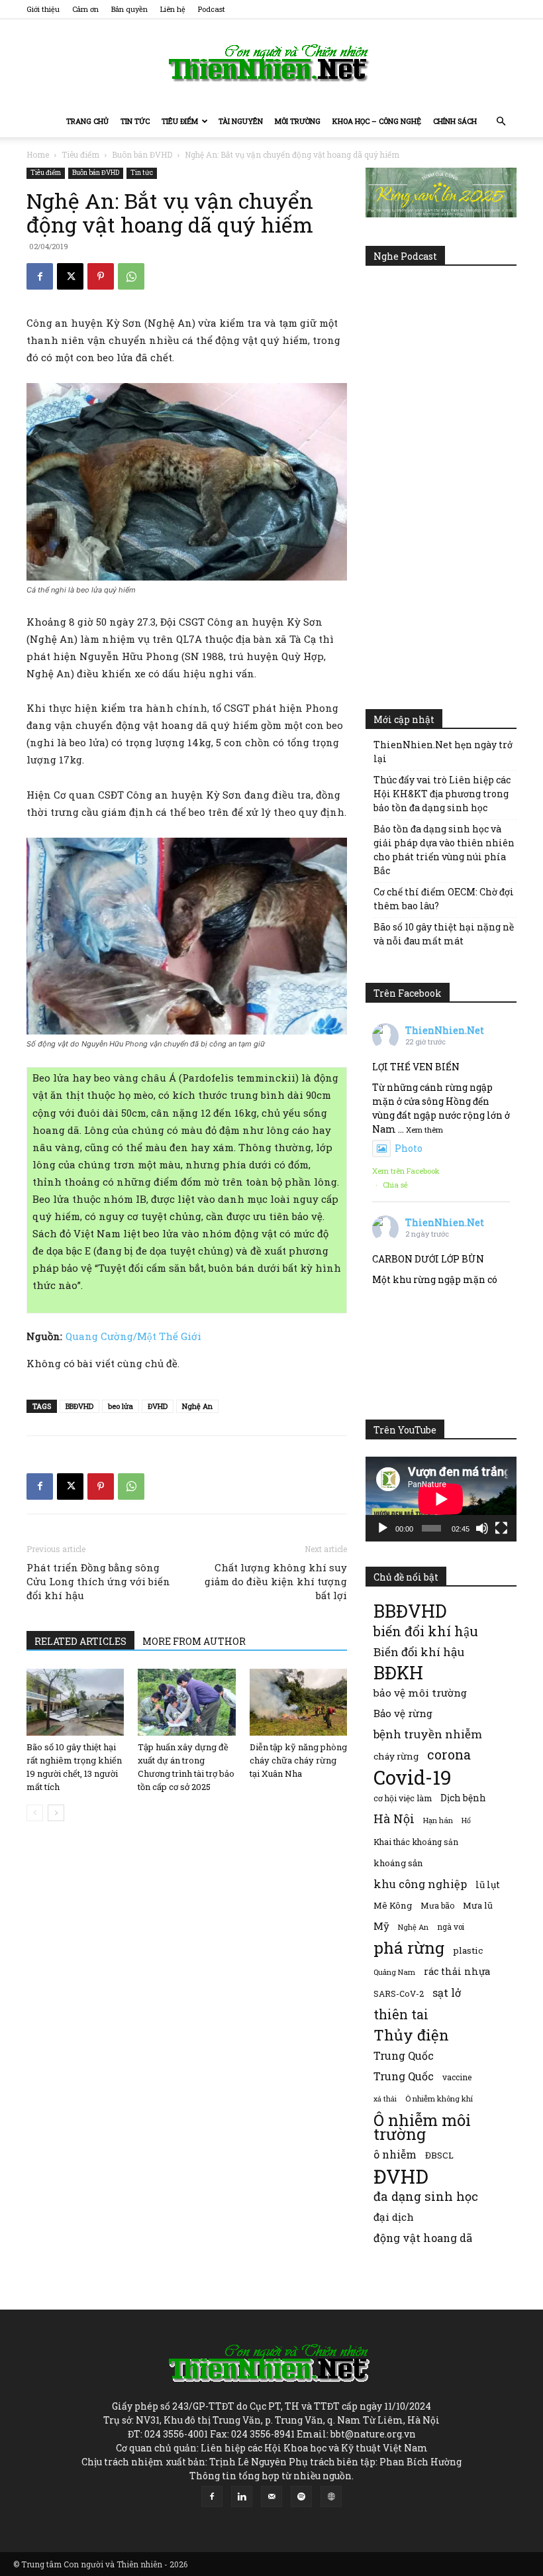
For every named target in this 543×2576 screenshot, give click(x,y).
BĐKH (398, 1672)
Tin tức (135, 121)
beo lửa (121, 1406)
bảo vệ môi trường (420, 1693)
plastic (468, 1950)
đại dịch (394, 2217)
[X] (70, 276)
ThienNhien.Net (445, 1030)
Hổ (466, 1820)
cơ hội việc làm (403, 1798)
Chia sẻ (395, 1185)
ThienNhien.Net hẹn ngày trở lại (443, 752)
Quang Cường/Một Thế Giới (133, 1336)
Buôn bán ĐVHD (142, 154)
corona (449, 1755)
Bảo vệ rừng (403, 1713)
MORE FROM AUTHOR (194, 1641)
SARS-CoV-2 (399, 1993)
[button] (501, 122)
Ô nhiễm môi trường (422, 2127)
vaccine (457, 2077)
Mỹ (381, 1926)
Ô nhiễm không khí (439, 2099)
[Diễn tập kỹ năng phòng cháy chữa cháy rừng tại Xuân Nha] (298, 1702)
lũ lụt (488, 1884)
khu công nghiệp (420, 1884)
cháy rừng (396, 1756)
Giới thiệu (43, 9)
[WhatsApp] (131, 276)
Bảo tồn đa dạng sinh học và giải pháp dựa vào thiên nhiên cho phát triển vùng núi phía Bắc (444, 850)
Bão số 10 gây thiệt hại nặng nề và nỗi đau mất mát (444, 934)
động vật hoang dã (423, 2238)
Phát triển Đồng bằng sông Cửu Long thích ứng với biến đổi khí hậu (98, 1581)
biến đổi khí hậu (426, 1631)
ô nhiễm (395, 2154)
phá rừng (409, 1947)
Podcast (212, 9)
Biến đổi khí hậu (419, 1652)
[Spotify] (301, 2496)
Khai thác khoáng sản (416, 1842)
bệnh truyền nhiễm (428, 1734)
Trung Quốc (404, 2055)
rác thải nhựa (457, 1971)
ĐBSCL (439, 2155)
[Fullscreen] (501, 1528)
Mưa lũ (478, 1905)
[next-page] (56, 1813)
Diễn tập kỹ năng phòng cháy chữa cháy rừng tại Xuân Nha (298, 1760)
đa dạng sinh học (426, 2197)
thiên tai (401, 2014)
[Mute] (482, 1528)
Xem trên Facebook (406, 1171)
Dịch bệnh (463, 1798)
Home (38, 154)
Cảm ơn (85, 9)
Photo (409, 1148)
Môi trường (298, 121)
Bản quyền (129, 9)
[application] (441, 1499)
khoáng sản (398, 1863)
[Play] (383, 1528)
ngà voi (451, 1927)
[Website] (331, 2496)
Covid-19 (413, 1777)
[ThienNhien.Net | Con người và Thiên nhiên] (271, 63)
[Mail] (271, 2496)
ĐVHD (158, 1406)
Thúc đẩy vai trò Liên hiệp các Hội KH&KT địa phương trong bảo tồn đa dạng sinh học (442, 794)
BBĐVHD (79, 1406)
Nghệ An (197, 1406)
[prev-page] (35, 1813)
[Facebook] (40, 276)
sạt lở (447, 1992)
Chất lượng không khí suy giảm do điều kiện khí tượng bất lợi (276, 1581)
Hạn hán (438, 1820)
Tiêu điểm (180, 121)
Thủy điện (411, 2035)
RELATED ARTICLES (80, 1641)
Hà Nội (394, 1819)
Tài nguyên (241, 121)
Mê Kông (393, 1905)
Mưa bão (437, 1905)
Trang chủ (87, 121)
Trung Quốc (404, 2076)
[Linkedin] (242, 2496)
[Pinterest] (101, 276)
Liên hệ (173, 9)
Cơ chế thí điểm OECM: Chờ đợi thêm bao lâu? (444, 899)
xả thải (385, 2099)
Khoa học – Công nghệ (377, 121)
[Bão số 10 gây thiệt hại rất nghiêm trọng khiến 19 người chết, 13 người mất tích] (75, 1702)
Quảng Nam (394, 1972)
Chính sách (455, 121)
